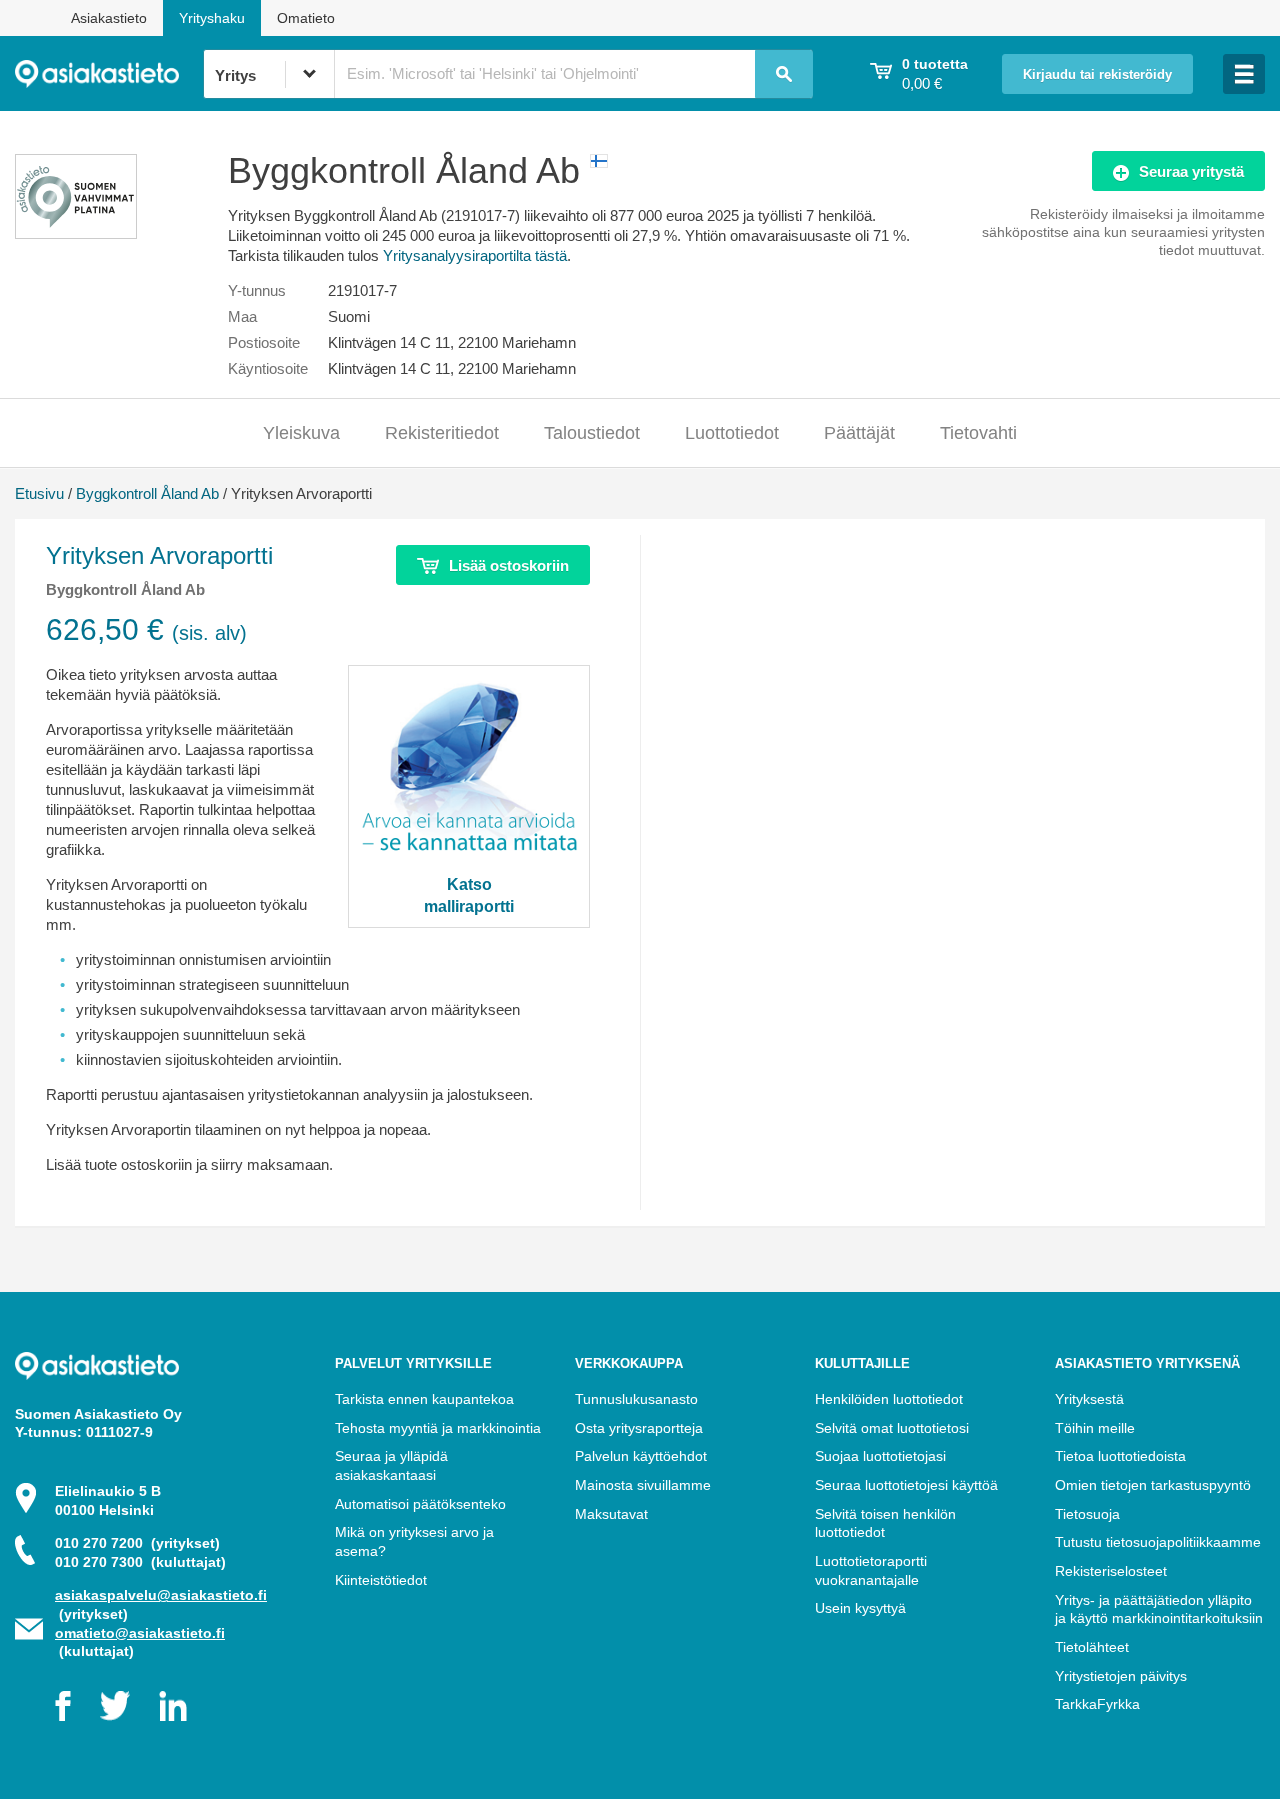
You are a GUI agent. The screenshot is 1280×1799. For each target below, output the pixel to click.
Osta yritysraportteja (639, 1428)
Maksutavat (611, 1514)
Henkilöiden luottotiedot (889, 1399)
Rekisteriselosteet (1111, 1571)
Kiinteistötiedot (381, 1580)
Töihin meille (1095, 1428)
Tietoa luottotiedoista (1120, 1456)
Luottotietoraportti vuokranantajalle (871, 1570)
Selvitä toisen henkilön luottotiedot (885, 1523)
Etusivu (39, 493)
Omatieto (306, 18)
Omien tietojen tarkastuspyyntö (1153, 1485)
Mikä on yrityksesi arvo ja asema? (414, 1541)
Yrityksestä (1089, 1399)
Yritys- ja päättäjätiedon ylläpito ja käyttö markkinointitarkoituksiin (1159, 1609)
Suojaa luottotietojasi (880, 1456)
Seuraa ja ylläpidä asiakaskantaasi (391, 1465)
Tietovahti (978, 433)
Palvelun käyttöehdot (641, 1456)
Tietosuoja (1087, 1514)
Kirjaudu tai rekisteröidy (1097, 75)
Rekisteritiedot (442, 433)
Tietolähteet (1092, 1647)
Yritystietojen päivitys (1121, 1676)
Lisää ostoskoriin (509, 565)
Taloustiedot (592, 433)
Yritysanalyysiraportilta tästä (475, 255)
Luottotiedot (732, 433)
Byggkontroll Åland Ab (147, 493)
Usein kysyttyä (860, 1608)
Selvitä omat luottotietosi (892, 1428)
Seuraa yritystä (1191, 171)
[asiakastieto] (109, 74)
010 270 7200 (137, 1543)
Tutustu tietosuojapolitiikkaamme (1158, 1542)
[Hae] (784, 74)
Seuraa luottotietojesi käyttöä (906, 1485)
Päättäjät (859, 433)
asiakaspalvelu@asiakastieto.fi (161, 1595)
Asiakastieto (109, 18)
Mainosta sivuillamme (643, 1485)
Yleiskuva (301, 433)
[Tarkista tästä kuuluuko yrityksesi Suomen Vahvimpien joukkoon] (76, 233)
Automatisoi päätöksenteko (420, 1504)
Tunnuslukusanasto (636, 1399)
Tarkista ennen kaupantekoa (424, 1399)
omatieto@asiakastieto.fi (140, 1633)
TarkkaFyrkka (1097, 1704)
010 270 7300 (140, 1562)
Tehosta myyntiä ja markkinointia (438, 1428)
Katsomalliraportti (469, 895)
